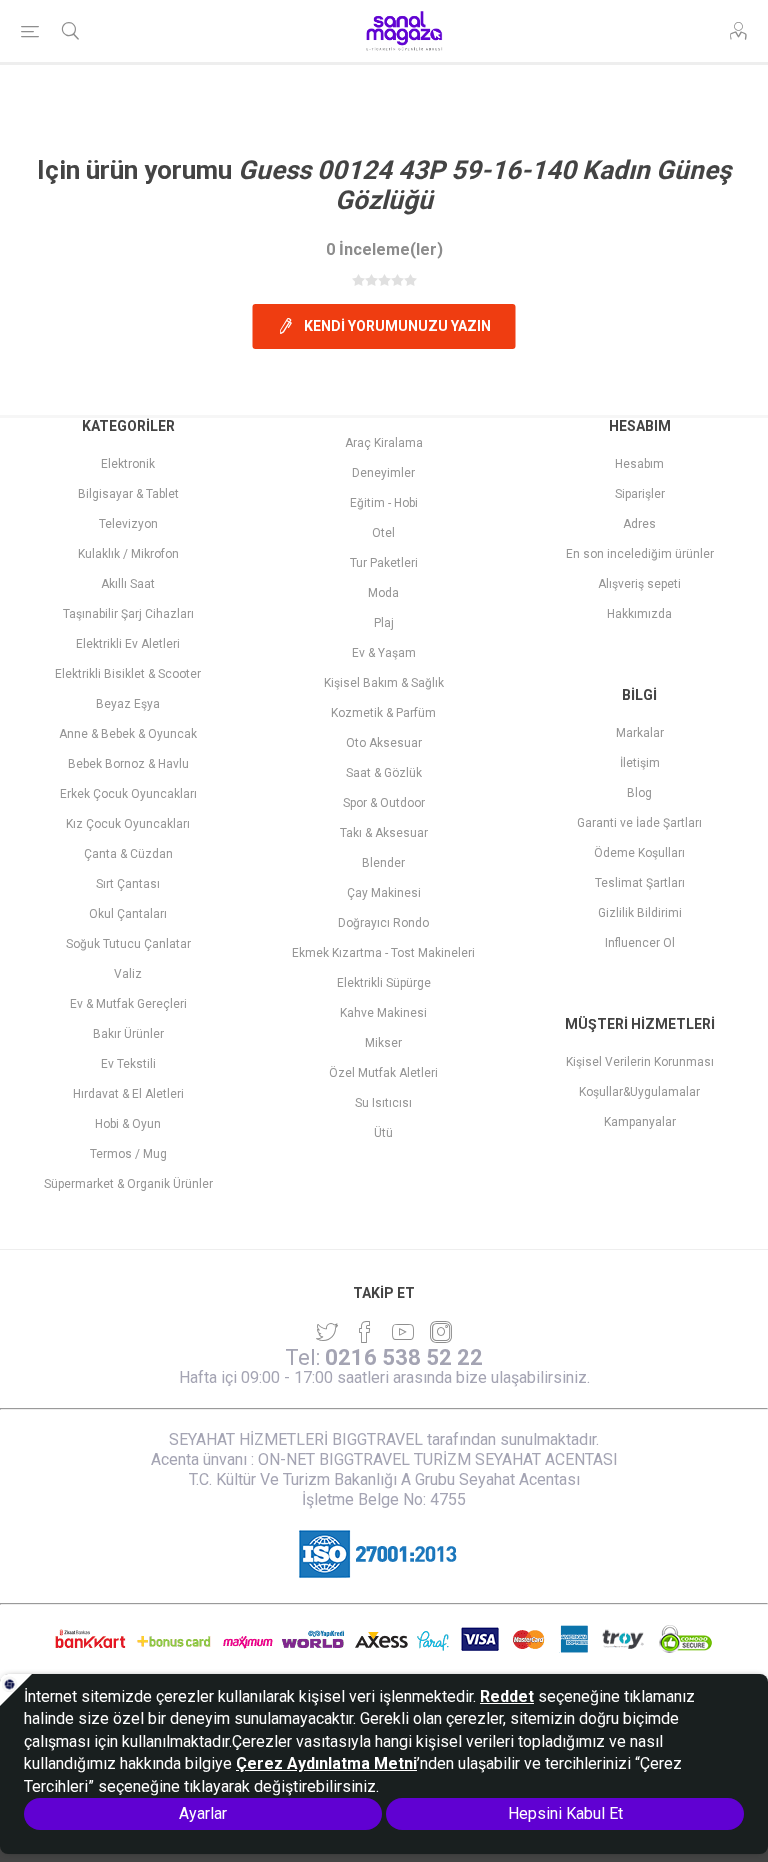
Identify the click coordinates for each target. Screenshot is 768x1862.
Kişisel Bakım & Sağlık (384, 683)
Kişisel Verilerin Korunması (640, 1062)
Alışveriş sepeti (639, 584)
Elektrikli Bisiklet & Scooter (128, 674)
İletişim (640, 763)
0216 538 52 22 (404, 1357)
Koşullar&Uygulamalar (639, 1092)
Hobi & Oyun (128, 1124)
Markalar (640, 733)
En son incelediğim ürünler (640, 554)
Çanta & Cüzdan (128, 854)
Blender (383, 863)
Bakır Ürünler (128, 1034)
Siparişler (640, 494)
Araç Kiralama (384, 443)
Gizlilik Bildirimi (640, 913)
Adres (639, 524)
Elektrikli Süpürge (384, 983)
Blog (639, 793)
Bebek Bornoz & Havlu (128, 764)
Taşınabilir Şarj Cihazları (128, 614)
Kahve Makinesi (383, 1013)
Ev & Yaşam (384, 653)
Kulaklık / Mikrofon (128, 554)
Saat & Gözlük (384, 773)
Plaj (384, 623)
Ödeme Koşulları (639, 853)
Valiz (128, 974)
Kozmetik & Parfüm (383, 713)
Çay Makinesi (384, 893)
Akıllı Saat (128, 584)
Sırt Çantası (128, 884)
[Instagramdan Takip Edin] (403, 1332)
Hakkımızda (639, 614)
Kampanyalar (640, 1122)
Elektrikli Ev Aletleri (128, 644)
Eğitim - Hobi (384, 503)
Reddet (507, 1696)
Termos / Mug (128, 1154)
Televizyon (128, 524)
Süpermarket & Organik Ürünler (128, 1184)
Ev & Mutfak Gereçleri (128, 1004)
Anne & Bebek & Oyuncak (128, 734)
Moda (383, 593)
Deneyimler (383, 473)
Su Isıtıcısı (383, 1103)
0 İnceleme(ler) (384, 249)
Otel (383, 533)
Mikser (383, 1043)
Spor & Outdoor (384, 803)
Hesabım (639, 464)
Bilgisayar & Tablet (128, 494)
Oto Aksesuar (384, 743)
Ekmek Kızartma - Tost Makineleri (383, 953)
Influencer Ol (640, 943)
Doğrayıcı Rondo (383, 923)
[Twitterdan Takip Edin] (327, 1332)
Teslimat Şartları (640, 883)
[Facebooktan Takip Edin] (365, 1332)
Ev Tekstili (128, 1064)
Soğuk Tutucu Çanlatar (128, 944)
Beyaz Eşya (128, 704)
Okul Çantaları (128, 914)
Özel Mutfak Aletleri (383, 1073)
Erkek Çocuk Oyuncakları (128, 794)
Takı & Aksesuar (384, 833)
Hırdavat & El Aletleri (128, 1094)
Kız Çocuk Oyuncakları (128, 824)
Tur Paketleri (384, 563)
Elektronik (128, 464)
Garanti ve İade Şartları (639, 823)
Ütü (383, 1133)
